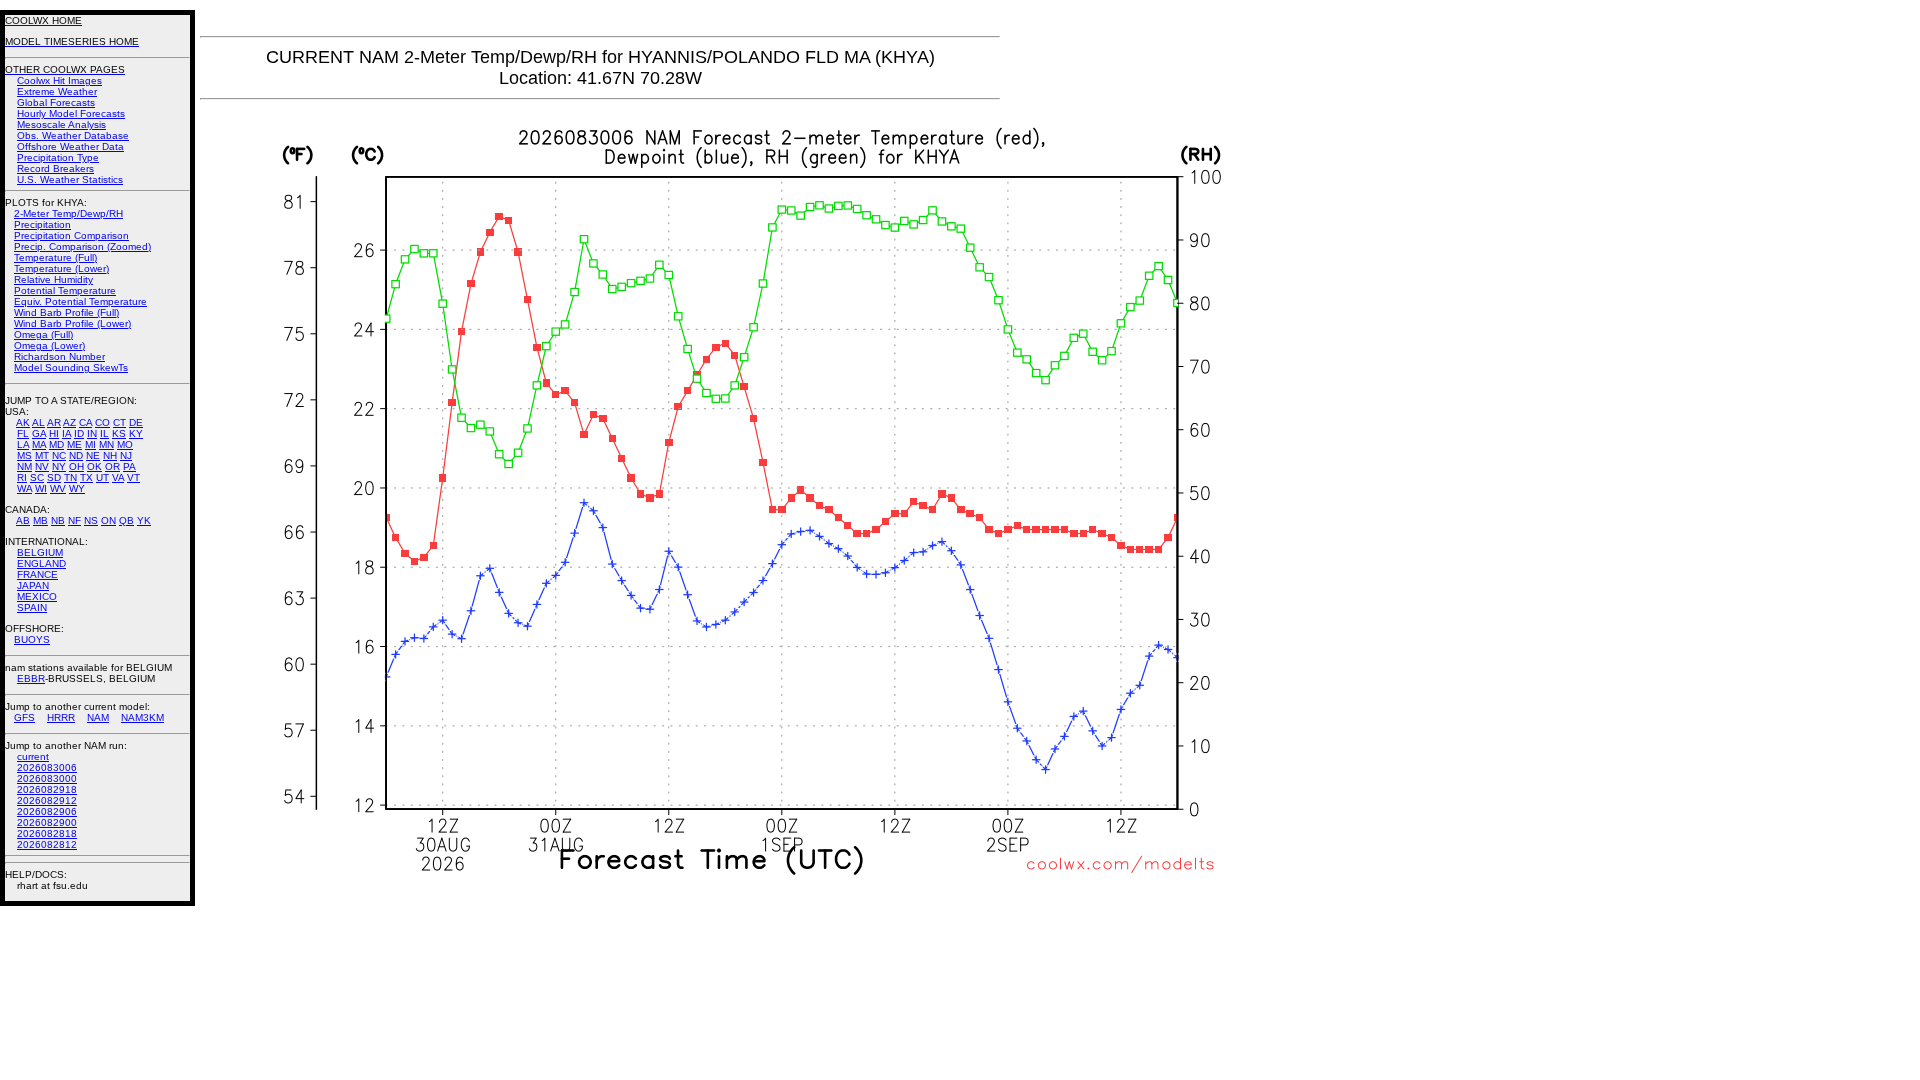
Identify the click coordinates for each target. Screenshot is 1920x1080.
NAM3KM (142, 717)
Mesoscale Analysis (61, 124)
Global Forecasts (56, 102)
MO (125, 444)
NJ (126, 455)
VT (133, 477)
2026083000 (47, 778)
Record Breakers (55, 168)
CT (119, 422)
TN (70, 477)
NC (59, 455)
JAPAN (33, 585)
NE (93, 455)
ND (76, 455)
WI (41, 488)
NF (74, 520)
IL (104, 433)
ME (74, 444)
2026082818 (47, 833)
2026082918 (47, 789)
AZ (69, 422)
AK (23, 422)
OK (94, 466)
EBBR (31, 678)
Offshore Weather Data (70, 146)
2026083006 (47, 767)
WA (24, 488)
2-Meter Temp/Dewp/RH (68, 213)
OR (112, 466)
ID (79, 433)
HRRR (61, 717)
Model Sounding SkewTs (71, 367)
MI (90, 444)
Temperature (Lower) (61, 268)
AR (54, 422)
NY (59, 466)
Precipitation (42, 224)
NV (42, 466)
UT (102, 477)
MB (40, 520)
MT (42, 455)
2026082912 (47, 800)
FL (23, 433)
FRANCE (37, 574)
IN (92, 433)
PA (129, 466)
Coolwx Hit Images (59, 80)
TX (86, 477)
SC (37, 477)
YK (144, 520)
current (33, 756)
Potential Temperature (65, 290)
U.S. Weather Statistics (70, 179)
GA (39, 433)
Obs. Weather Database (73, 135)
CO (102, 422)
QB (126, 520)
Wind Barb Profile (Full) (66, 312)
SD (54, 477)
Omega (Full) (43, 334)
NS (91, 520)
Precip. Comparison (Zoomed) (82, 246)
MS (24, 455)
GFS (24, 717)
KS (119, 433)
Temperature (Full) (55, 257)
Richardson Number (59, 356)
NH (110, 455)
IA (66, 433)
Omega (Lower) (49, 345)
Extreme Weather (57, 91)
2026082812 (47, 844)
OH (76, 466)
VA (118, 477)
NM (24, 466)
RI (22, 477)
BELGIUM (40, 552)
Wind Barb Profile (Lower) (72, 323)
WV (58, 488)
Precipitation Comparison (71, 235)
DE (136, 422)
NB (58, 520)
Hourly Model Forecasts (71, 113)
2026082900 (47, 822)
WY (77, 488)
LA (23, 444)
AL (38, 422)
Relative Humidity (53, 279)
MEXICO (37, 596)
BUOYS (32, 639)
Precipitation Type (58, 157)
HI (54, 433)
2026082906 (47, 811)
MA (39, 444)
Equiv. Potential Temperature (80, 301)
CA (85, 422)
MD (56, 444)
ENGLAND (41, 563)
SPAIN (32, 607)
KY (136, 433)
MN (106, 444)
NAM (98, 717)
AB (23, 520)
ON (108, 520)
